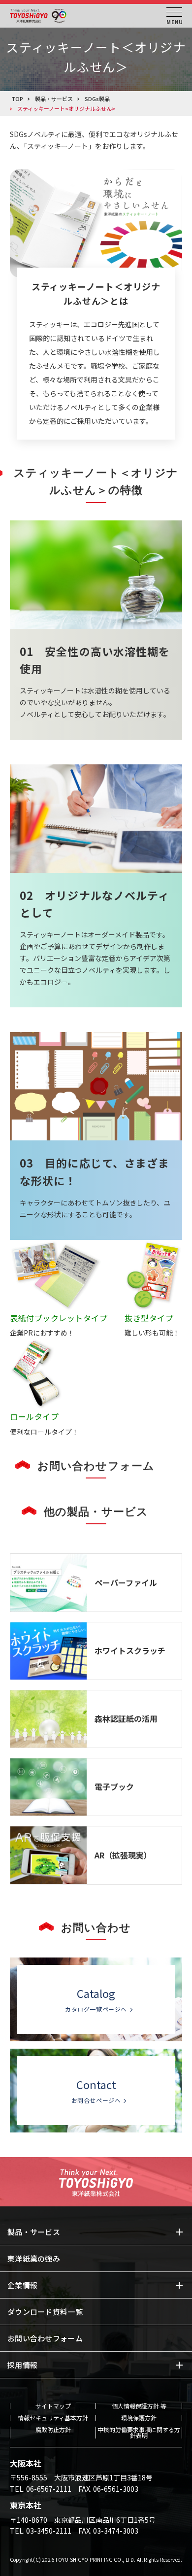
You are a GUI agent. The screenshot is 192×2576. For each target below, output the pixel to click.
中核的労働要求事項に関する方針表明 (139, 2433)
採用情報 (22, 2365)
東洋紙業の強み (34, 2258)
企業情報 (22, 2285)
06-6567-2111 (49, 2489)
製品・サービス (34, 2232)
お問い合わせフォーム (45, 2338)
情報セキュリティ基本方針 (53, 2418)
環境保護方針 (139, 2418)
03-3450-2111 (49, 2531)
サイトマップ (53, 2406)
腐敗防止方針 (53, 2430)
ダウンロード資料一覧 (45, 2312)
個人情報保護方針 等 (139, 2406)
